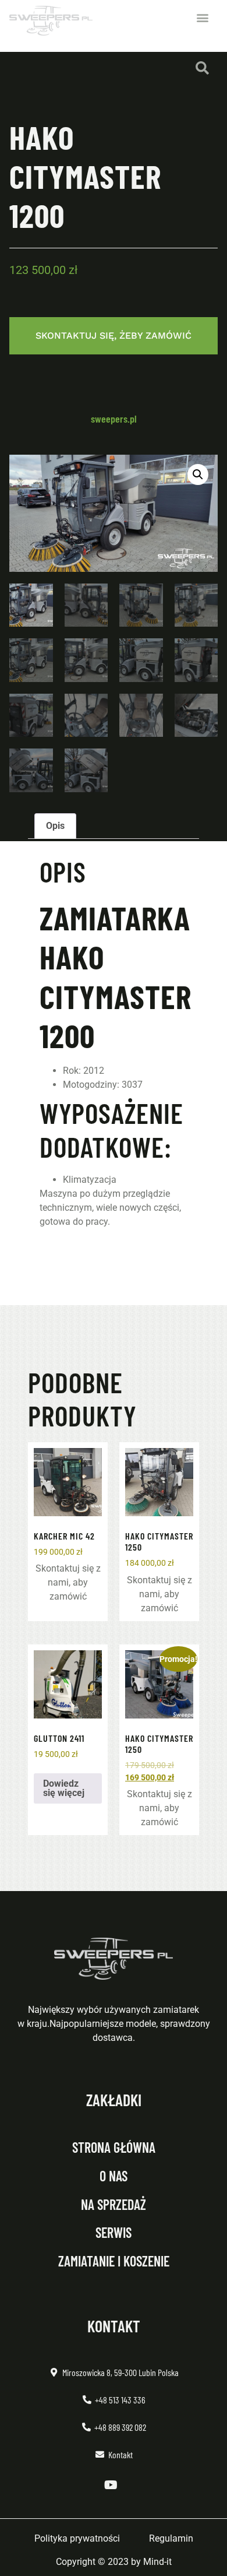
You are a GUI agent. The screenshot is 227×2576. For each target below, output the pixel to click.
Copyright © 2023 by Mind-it (114, 2562)
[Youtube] (111, 2485)
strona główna (114, 2147)
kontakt (114, 2326)
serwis (114, 2232)
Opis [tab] (55, 826)
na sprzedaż (114, 2204)
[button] (202, 18)
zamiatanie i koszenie (114, 2261)
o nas (114, 2176)
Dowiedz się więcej (64, 1788)
